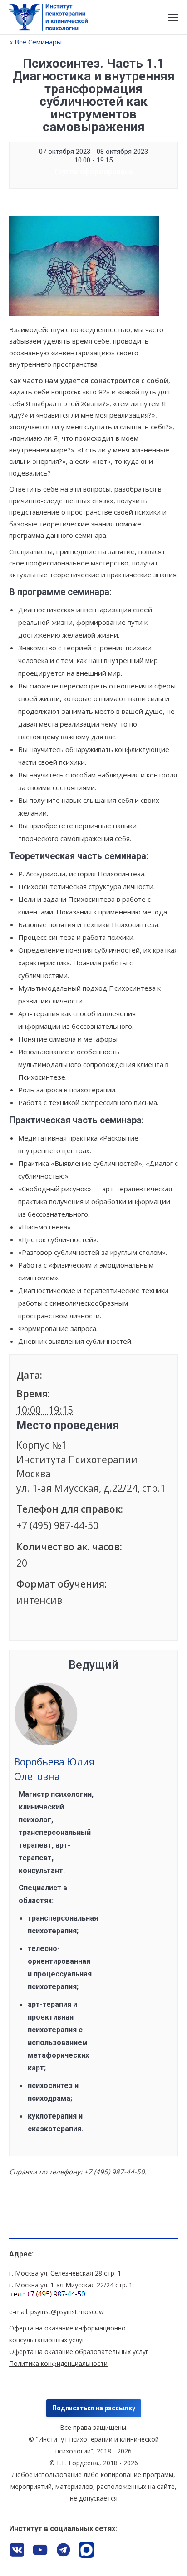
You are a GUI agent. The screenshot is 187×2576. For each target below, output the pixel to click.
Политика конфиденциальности (58, 2363)
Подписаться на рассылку (94, 2408)
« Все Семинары (35, 42)
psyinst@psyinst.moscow (67, 2312)
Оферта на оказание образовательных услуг (79, 2352)
